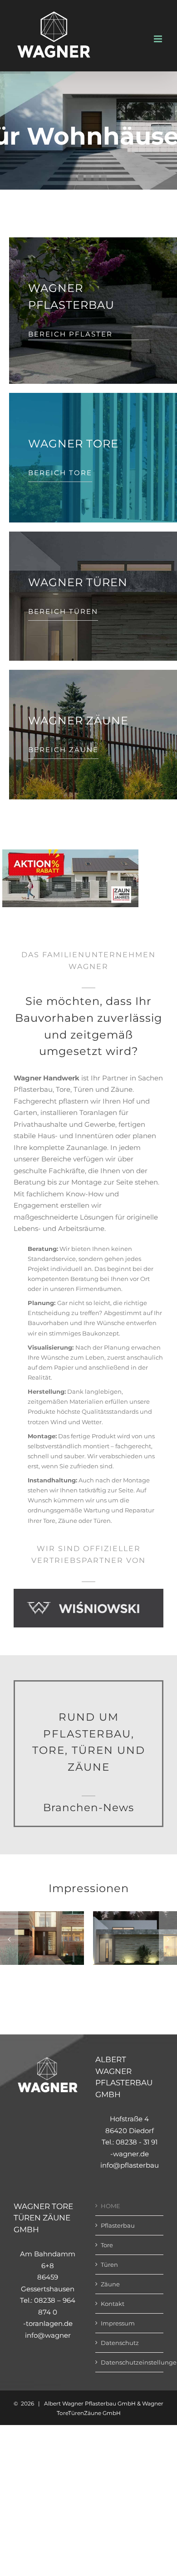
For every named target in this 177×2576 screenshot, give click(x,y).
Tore (107, 2245)
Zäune (110, 2284)
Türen (109, 2264)
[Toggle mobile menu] (159, 39)
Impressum (118, 2323)
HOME (111, 2205)
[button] (9, 1939)
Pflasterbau (118, 2225)
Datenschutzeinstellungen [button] (130, 2362)
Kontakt (113, 2304)
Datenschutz (120, 2343)
